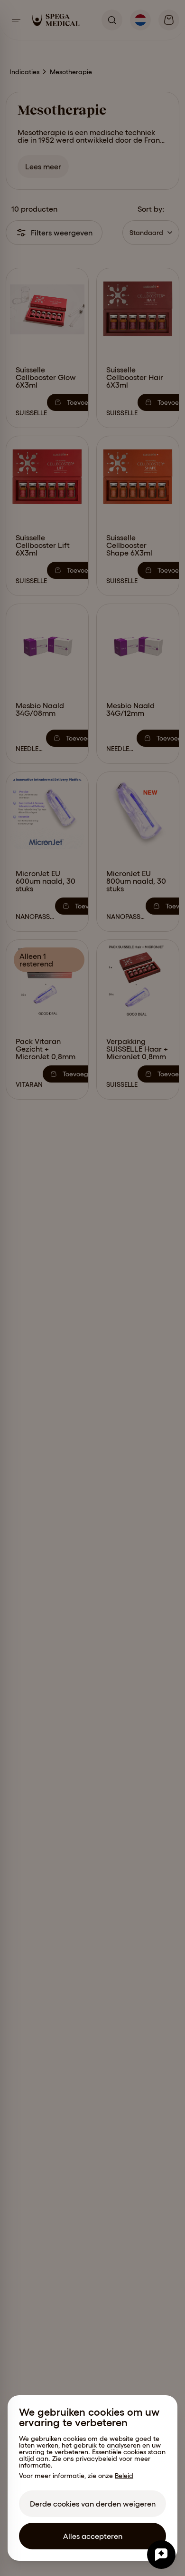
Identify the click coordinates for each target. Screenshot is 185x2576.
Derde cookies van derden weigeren (93, 2504)
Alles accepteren (93, 2536)
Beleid (124, 2476)
